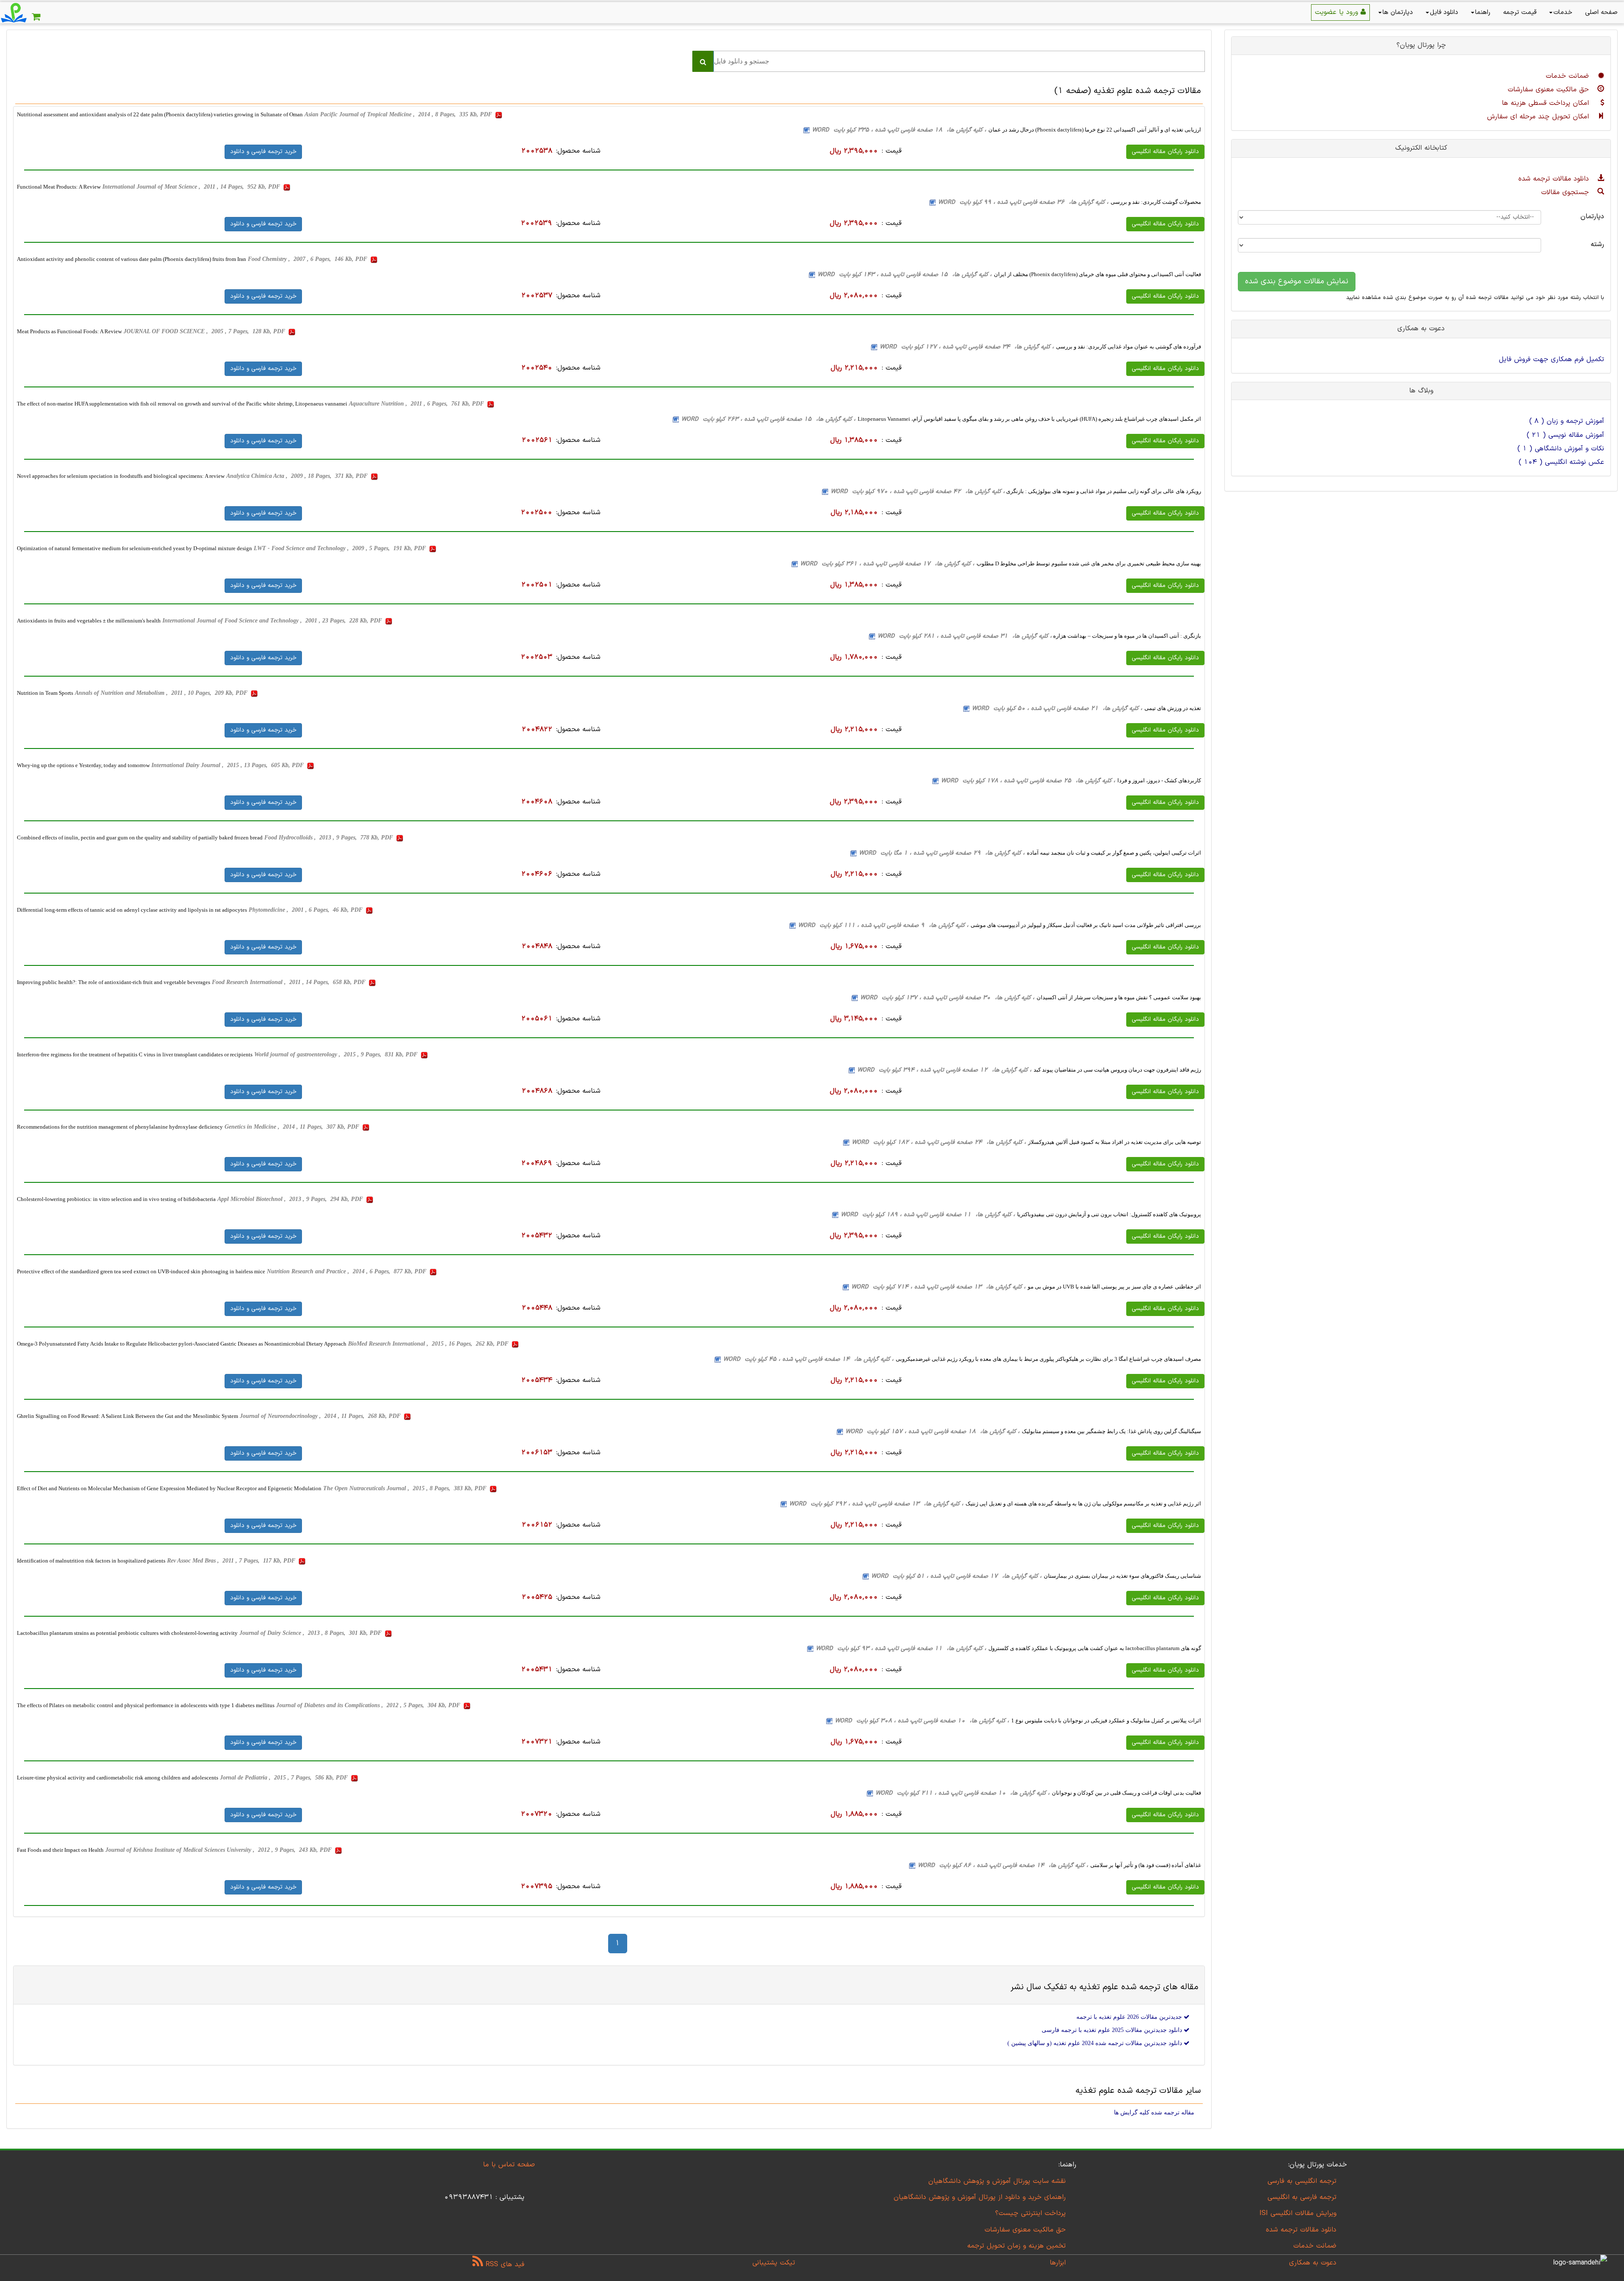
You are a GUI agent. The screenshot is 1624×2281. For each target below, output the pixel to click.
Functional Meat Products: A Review (59, 187)
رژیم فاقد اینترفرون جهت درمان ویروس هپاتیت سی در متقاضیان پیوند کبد (1117, 1070)
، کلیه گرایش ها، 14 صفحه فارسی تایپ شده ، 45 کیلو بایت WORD (808, 1359)
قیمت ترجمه (1520, 12)
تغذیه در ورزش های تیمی (1173, 708)
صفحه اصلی (1601, 12)
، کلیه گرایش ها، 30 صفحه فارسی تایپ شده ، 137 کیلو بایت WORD (947, 998)
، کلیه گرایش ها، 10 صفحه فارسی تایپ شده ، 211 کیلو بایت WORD (963, 1793)
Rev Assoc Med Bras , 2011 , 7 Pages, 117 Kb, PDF (232, 1561)
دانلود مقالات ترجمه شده (1555, 179)
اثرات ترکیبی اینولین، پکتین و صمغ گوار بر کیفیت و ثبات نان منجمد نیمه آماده (1114, 853)
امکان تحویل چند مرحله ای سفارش (1539, 117)
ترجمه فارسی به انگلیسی (1302, 2197)
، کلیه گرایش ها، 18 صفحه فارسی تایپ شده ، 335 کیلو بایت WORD (899, 130)
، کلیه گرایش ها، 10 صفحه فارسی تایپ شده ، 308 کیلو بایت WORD (922, 1721)
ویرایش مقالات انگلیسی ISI (1298, 2213)
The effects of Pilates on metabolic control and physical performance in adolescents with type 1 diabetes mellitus (146, 1705)
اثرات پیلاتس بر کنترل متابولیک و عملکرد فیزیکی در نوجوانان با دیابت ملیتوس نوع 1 (1106, 1720)
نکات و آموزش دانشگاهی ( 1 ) (1561, 449)
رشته (1597, 244)
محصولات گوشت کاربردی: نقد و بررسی (1156, 202)
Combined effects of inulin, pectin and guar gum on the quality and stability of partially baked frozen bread (140, 838)
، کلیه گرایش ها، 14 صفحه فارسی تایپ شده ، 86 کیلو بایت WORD (1003, 1866)
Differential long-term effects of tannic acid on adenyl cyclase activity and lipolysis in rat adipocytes (132, 910)
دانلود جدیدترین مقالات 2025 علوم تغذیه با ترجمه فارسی (1113, 2030)
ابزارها (1058, 2263)
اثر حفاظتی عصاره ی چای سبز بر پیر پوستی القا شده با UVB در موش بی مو (1114, 1287)
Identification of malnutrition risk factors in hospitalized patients (91, 1561)
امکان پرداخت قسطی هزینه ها (1547, 103)
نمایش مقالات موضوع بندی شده (1297, 281)
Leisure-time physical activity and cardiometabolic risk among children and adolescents (118, 1778)
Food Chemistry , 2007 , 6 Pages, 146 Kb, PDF (308, 259)
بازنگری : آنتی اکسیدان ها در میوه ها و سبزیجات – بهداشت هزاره (1126, 636)
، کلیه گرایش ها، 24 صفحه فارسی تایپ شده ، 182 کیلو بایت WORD (939, 1142)
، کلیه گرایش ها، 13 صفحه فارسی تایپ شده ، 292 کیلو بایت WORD (876, 1504)
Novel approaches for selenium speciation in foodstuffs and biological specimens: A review (121, 476)
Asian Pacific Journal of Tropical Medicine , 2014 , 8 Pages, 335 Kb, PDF (399, 114)
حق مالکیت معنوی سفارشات (1550, 90)
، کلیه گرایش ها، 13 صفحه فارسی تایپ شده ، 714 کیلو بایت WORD (938, 1287)
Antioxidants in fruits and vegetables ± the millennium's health (89, 621)
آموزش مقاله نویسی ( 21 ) (1565, 435)
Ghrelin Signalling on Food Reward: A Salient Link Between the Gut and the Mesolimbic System (128, 1416)
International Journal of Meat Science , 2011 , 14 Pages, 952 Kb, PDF (192, 187)
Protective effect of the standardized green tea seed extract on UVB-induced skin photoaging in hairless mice (141, 1271)
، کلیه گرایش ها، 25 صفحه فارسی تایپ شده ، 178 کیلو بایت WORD (1028, 781)
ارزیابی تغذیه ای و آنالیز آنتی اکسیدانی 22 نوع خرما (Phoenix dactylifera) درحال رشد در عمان (1095, 130)
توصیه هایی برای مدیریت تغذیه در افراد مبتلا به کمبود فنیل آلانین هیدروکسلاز (1115, 1142)
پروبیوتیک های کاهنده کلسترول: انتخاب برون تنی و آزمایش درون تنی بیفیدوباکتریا (1109, 1214)
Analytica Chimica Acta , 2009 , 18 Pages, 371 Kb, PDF (298, 476)
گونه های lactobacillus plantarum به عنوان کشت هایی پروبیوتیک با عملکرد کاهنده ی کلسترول (1095, 1648)
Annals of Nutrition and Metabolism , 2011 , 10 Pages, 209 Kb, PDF (162, 693)
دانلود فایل (1444, 12)
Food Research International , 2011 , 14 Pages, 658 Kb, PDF (289, 982)
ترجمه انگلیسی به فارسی (1302, 2181)
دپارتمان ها (1398, 12)
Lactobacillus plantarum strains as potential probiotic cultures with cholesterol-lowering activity (127, 1633)
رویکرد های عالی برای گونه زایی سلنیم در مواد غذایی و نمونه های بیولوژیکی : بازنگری (1103, 491)
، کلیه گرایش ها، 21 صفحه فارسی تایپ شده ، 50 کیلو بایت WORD (1057, 709)
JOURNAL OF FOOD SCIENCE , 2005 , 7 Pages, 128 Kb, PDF (205, 331)
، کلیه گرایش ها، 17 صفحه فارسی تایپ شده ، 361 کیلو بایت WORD (887, 564)
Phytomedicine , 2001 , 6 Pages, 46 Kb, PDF (306, 910)
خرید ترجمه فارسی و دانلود (263, 152)
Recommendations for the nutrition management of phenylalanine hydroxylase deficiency (120, 1127)
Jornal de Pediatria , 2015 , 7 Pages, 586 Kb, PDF (285, 1778)
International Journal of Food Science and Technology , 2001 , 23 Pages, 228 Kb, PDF (273, 621)
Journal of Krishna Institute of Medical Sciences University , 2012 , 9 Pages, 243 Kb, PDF (219, 1850)
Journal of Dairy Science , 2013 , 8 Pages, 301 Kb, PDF (311, 1633)
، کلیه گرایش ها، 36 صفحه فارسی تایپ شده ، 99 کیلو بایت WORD (1023, 202)
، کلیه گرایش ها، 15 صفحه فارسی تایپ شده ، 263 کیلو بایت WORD (768, 419)
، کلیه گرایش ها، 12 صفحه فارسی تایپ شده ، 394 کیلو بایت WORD (944, 1070)
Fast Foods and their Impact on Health (60, 1850)
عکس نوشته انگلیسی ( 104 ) (1561, 462)
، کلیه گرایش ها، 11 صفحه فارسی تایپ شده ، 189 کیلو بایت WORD (928, 1215)
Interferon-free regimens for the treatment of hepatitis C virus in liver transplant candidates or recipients (135, 1054)
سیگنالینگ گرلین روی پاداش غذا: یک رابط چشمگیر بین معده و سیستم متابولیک (1111, 1431)
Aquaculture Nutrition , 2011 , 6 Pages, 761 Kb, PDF (417, 404)
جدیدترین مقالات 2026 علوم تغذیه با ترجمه (1130, 2017)
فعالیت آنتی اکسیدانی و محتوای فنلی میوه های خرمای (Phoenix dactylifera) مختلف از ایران (1097, 274)
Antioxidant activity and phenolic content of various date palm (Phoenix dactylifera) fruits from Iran (132, 259)
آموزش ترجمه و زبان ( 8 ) (1567, 421)
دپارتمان (1592, 217)
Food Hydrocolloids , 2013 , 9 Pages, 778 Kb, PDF (329, 838)
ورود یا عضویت (1338, 12)
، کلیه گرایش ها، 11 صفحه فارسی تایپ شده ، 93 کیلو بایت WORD (901, 1649)
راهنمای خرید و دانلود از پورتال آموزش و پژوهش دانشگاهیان (980, 2197)
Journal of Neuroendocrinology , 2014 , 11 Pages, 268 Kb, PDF (321, 1416)
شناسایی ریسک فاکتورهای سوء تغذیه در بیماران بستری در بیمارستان (1122, 1576)
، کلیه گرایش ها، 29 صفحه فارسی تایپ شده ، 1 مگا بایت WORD (942, 853)
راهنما (1483, 12)
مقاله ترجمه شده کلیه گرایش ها (1154, 2112)
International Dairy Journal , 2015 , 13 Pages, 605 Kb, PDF (228, 765)
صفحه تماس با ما (509, 2165)
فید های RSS (504, 2265)
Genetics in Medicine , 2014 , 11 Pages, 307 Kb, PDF (293, 1127)
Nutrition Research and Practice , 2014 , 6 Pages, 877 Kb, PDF (347, 1271)
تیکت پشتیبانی (774, 2263)
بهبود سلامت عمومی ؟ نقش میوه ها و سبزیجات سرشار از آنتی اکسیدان (1119, 997)
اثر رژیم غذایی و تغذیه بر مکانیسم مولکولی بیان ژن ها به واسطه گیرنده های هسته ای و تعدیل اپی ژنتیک (1083, 1504)
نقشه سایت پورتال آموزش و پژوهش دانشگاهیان (997, 2181)
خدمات (1563, 12)
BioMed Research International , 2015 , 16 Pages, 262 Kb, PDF (429, 1344)
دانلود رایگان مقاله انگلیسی (1165, 152)
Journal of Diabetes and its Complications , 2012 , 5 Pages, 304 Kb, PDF (369, 1705)
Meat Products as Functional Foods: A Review (69, 331)
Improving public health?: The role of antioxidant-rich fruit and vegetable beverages (114, 982)
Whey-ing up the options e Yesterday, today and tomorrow (83, 765)
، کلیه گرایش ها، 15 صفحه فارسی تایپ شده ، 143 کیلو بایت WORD (905, 275)
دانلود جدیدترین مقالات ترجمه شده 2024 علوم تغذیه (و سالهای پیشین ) (1096, 2043)
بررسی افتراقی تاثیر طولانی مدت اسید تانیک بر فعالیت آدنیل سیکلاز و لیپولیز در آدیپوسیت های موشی (1086, 925)
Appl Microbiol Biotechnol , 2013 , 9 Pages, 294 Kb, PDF (291, 1199)
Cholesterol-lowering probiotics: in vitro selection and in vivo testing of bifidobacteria (116, 1199)
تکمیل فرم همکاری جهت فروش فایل (1551, 359)
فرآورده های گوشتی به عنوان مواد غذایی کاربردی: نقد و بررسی (1129, 347)
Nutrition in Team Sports (45, 693)
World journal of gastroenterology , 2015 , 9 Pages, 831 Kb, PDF (337, 1054)
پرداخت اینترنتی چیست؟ (1030, 2213)
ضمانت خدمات (1569, 76)
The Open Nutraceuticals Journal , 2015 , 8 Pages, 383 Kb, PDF (406, 1488)
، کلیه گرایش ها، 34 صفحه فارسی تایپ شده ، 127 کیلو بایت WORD (967, 347)
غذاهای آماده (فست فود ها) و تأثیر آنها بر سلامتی (1146, 1865)
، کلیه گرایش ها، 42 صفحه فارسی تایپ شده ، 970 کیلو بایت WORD (918, 492)
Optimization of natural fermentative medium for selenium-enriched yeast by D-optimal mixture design (134, 548)
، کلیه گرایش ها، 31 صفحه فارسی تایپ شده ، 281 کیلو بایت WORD (965, 636)
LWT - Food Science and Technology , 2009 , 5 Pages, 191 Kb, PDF (341, 548)
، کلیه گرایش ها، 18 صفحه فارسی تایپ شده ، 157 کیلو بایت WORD (933, 1432)
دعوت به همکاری (1313, 2263)
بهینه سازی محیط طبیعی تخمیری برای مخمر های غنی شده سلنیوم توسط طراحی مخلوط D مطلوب (1089, 563)
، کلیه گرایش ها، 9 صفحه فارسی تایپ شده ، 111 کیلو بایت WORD (883, 925)
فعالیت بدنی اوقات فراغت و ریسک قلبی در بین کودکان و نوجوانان (1126, 1793)
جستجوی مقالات (1566, 192)
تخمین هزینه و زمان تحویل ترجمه (1016, 2246)
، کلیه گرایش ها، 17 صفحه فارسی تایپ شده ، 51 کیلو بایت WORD (956, 1576)
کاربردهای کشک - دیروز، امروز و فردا (1159, 780)
